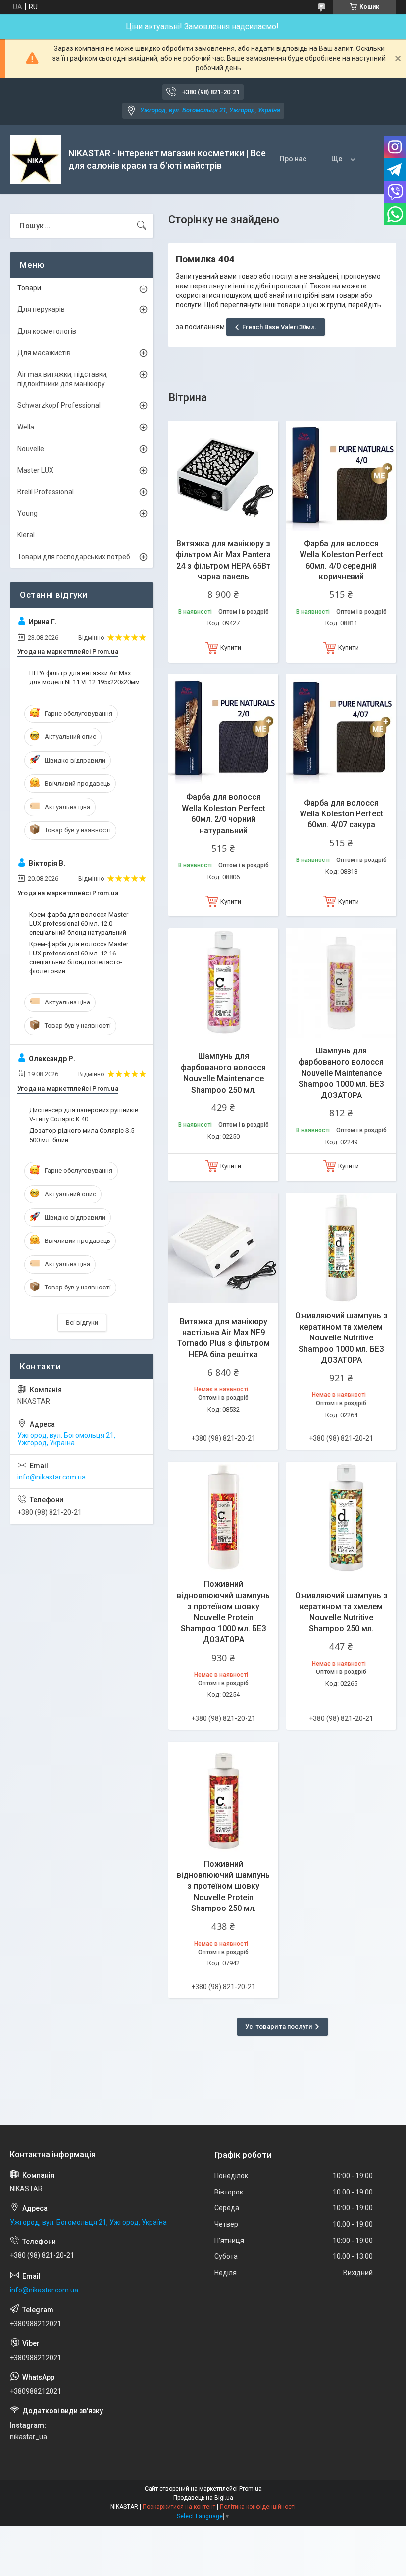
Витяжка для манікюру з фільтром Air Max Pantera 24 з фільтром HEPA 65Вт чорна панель (223, 560)
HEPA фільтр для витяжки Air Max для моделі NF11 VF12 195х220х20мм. (85, 678)
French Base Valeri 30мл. (279, 327)
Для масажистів (44, 353)
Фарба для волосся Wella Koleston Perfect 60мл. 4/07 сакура (341, 814)
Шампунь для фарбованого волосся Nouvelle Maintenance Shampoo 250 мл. (223, 1073)
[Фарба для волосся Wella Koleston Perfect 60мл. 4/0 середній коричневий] (341, 476)
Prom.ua (251, 2489)
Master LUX (35, 470)
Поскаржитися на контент (179, 2507)
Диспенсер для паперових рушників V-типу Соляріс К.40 (84, 1115)
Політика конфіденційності (258, 2507)
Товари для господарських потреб (74, 557)
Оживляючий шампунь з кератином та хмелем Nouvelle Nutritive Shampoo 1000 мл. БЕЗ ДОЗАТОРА (341, 1338)
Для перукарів (41, 309)
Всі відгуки (82, 1322)
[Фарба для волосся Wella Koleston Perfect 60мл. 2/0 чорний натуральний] (223, 729)
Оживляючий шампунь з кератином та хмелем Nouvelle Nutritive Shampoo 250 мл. (341, 1612)
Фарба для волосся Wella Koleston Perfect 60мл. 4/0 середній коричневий (341, 560)
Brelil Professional (46, 492)
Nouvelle (31, 449)
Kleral (26, 535)
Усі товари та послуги (279, 2027)
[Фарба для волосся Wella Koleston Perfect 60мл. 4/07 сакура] (341, 729)
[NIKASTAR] (35, 159)
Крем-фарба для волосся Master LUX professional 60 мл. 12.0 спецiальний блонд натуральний (79, 924)
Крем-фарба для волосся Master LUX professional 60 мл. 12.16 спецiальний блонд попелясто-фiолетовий (79, 957)
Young (27, 513)
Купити (231, 647)
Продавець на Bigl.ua (203, 2498)
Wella (26, 427)
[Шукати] (142, 226)
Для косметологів (47, 331)
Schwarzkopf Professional (59, 405)
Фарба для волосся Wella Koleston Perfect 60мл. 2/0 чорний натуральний (224, 813)
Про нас (293, 159)
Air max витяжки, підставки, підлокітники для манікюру (63, 379)
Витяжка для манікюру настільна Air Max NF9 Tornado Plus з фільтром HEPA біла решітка (224, 1338)
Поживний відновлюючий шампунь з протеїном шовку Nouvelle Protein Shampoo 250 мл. (223, 1886)
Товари (29, 288)
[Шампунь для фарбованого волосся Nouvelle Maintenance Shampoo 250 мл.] (223, 983)
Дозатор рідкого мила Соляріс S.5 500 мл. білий (82, 1135)
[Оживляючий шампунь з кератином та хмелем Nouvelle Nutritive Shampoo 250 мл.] (341, 1517)
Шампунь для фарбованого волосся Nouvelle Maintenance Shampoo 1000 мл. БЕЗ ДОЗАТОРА (341, 1073)
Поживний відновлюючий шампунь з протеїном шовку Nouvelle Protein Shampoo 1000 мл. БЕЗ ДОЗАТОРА (223, 1612)
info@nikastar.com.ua (51, 1477)
